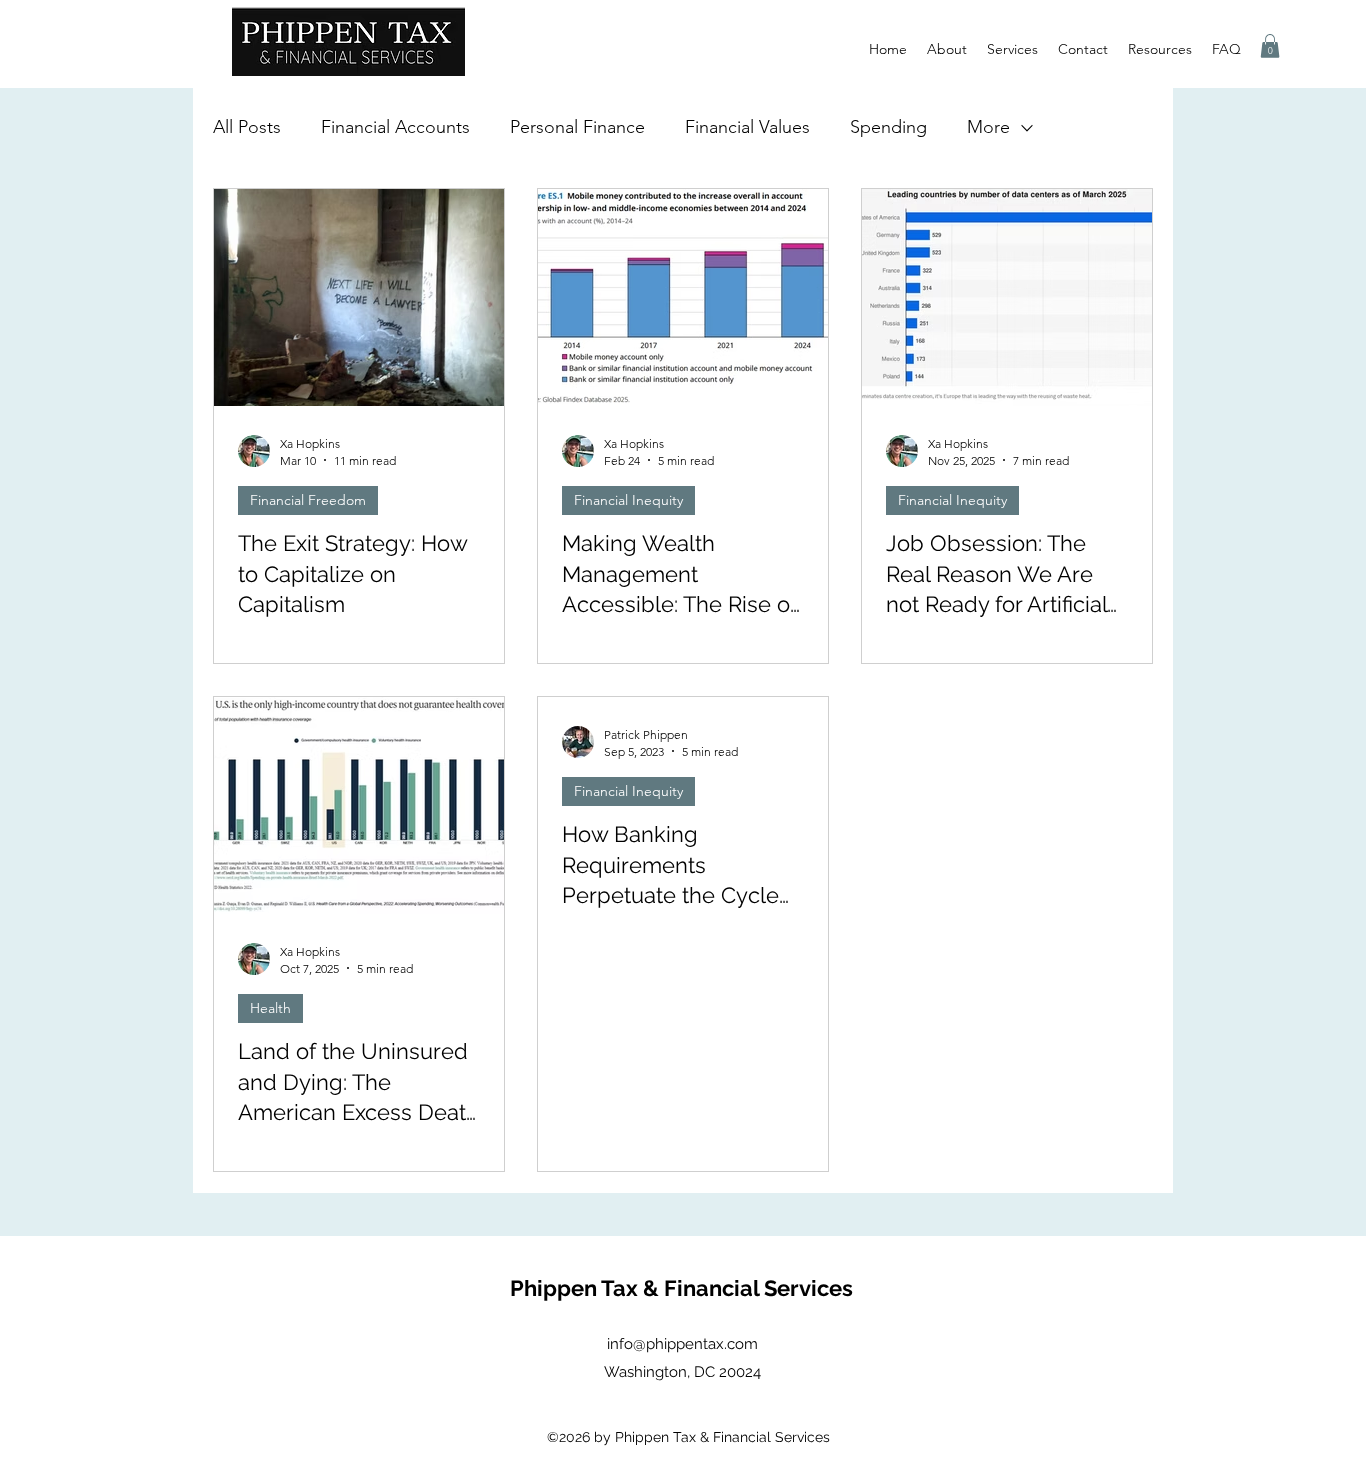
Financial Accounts (395, 127)
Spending (888, 127)
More (988, 127)
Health (270, 1008)
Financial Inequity (628, 500)
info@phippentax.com (682, 1344)
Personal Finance (577, 127)
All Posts (247, 127)
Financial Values (747, 127)
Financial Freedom (308, 500)
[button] (1270, 46)
